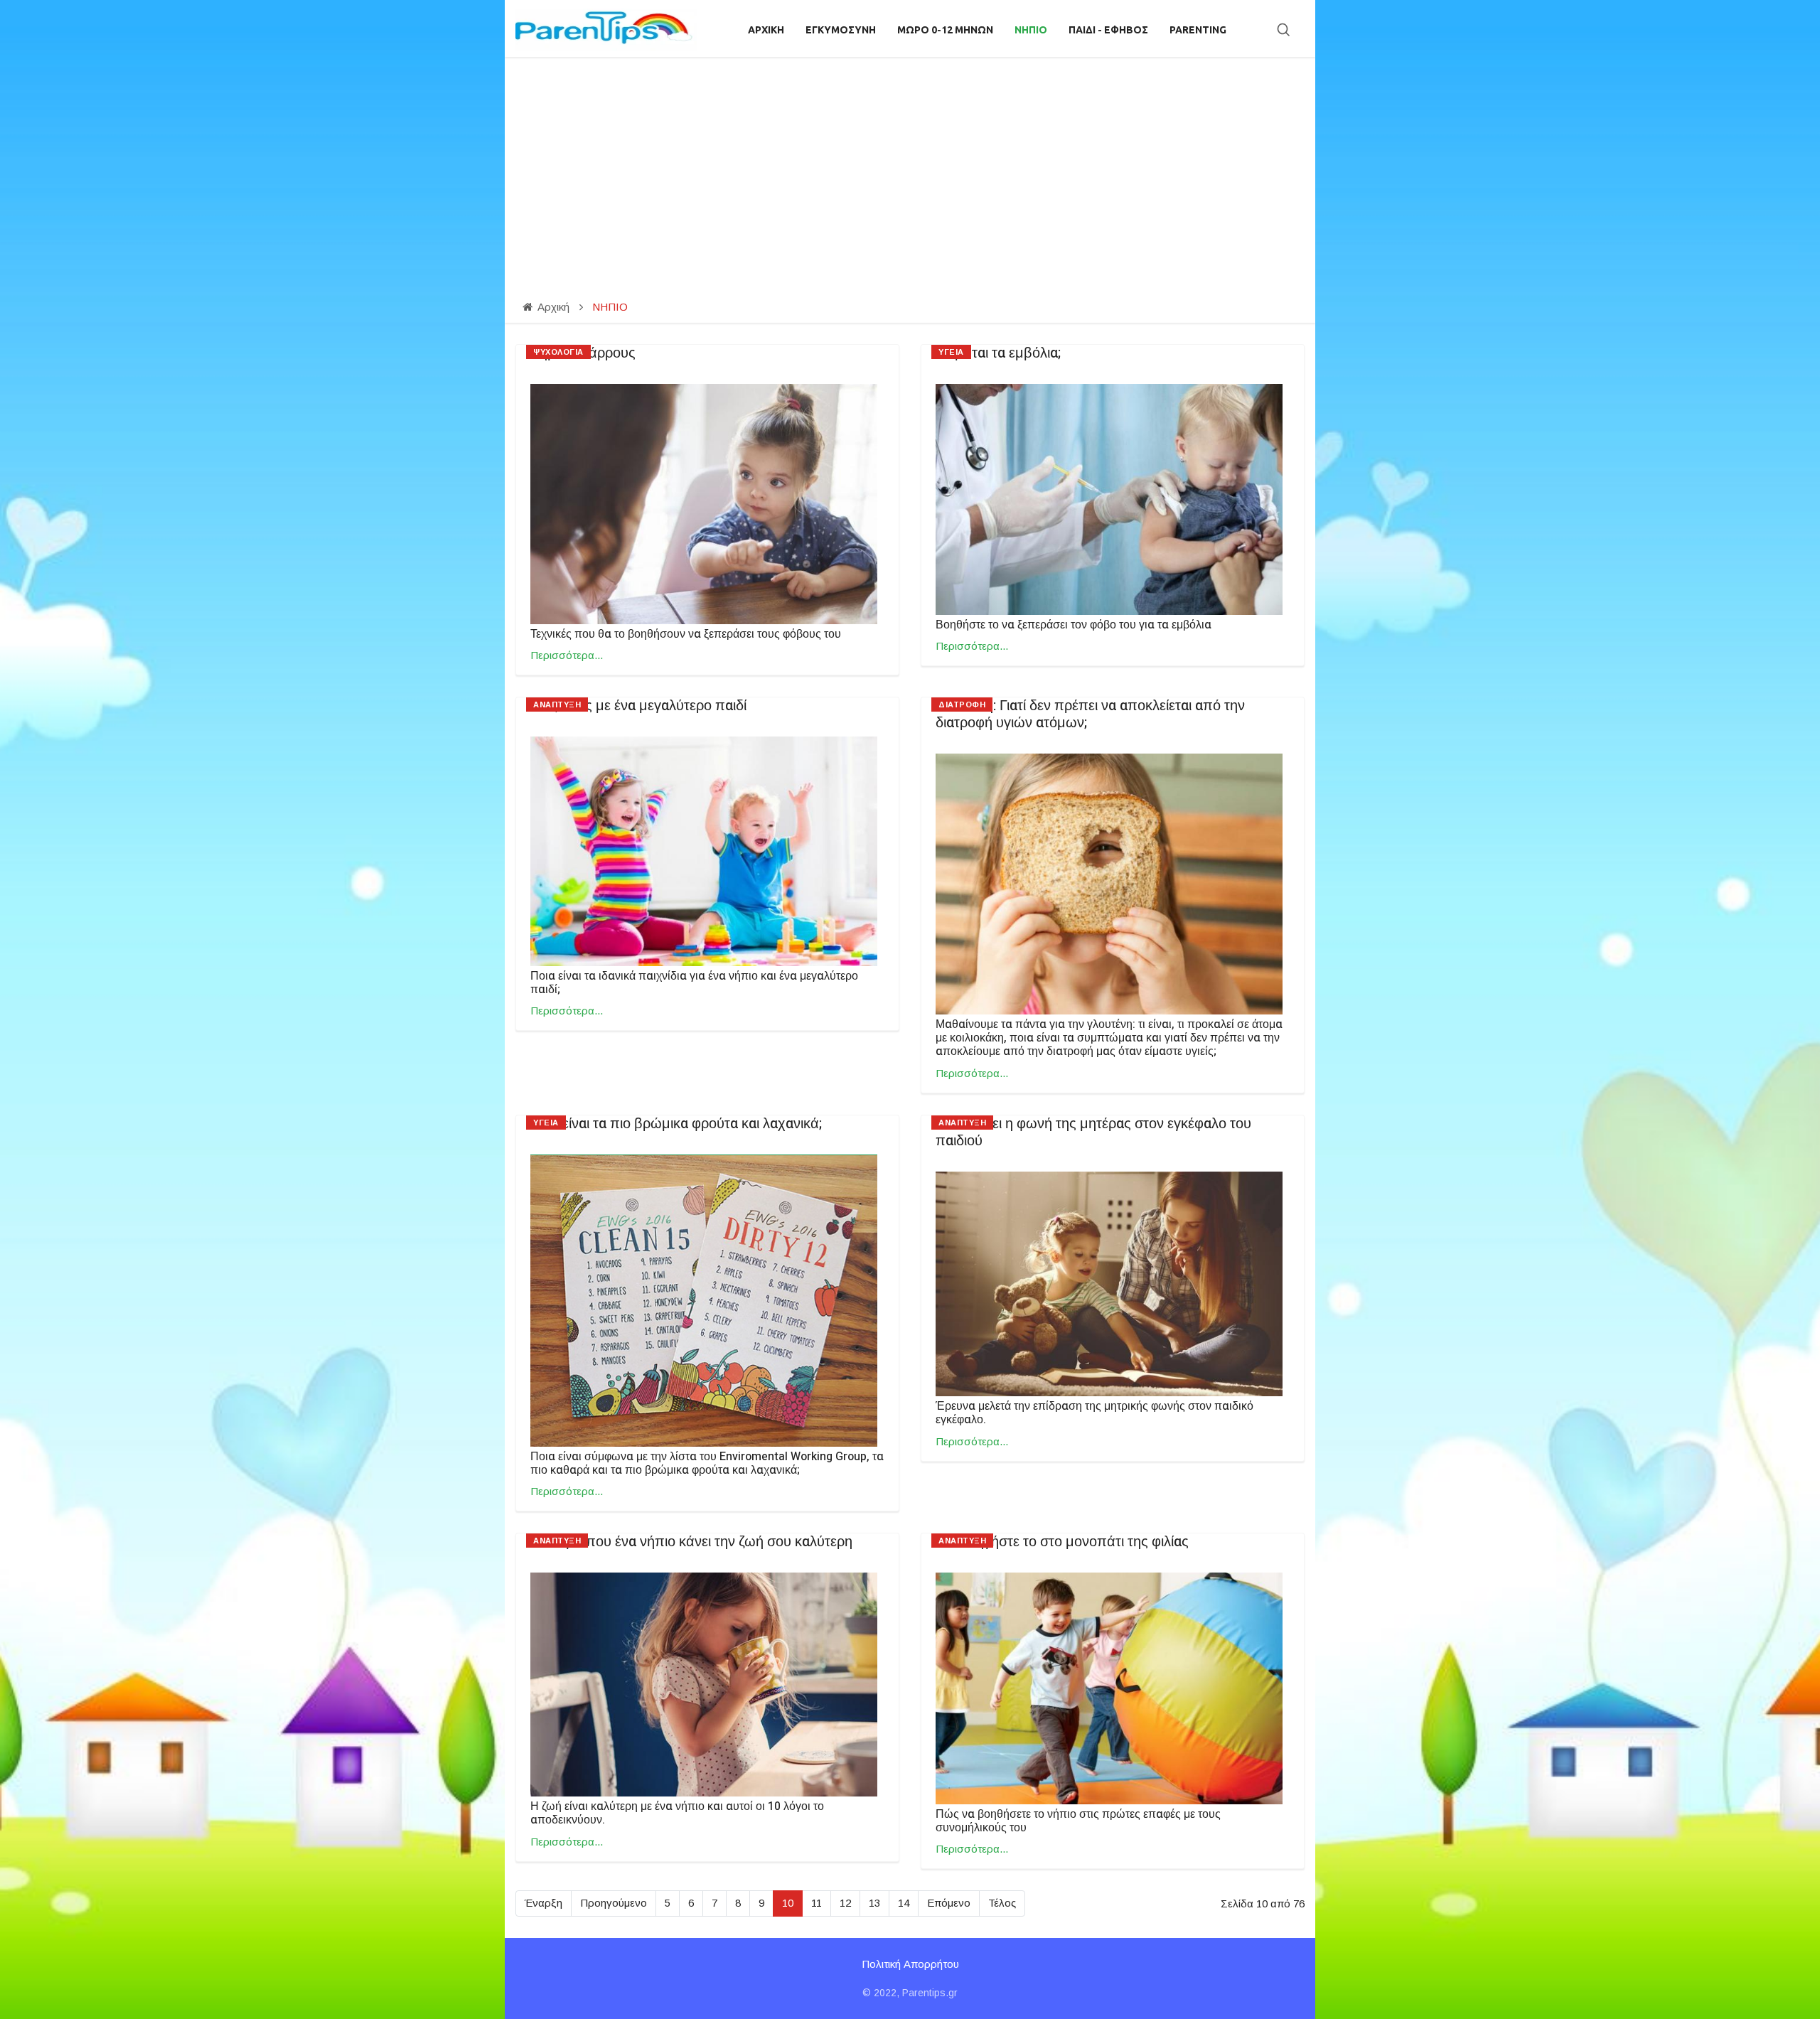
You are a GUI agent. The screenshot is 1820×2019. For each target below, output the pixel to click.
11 (817, 1903)
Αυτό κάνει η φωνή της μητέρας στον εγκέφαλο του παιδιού (1093, 1132)
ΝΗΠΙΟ (1031, 30)
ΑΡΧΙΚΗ (766, 30)
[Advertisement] (910, 164)
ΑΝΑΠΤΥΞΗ (557, 705)
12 (845, 1903)
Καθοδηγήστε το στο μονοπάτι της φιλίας (1062, 1542)
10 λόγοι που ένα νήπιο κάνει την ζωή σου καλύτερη (691, 1542)
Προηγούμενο (614, 1903)
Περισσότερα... (567, 655)
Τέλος (1002, 1903)
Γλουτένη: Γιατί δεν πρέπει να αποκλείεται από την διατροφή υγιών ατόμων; (1090, 714)
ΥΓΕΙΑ (951, 352)
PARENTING (1198, 30)
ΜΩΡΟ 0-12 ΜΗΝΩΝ (945, 30)
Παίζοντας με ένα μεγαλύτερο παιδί (638, 706)
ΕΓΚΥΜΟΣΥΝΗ (841, 30)
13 (874, 1903)
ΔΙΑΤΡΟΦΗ (962, 705)
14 (904, 1903)
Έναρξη (544, 1903)
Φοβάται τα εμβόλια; (998, 353)
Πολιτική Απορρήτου (910, 1964)
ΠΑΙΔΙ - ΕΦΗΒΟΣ (1108, 30)
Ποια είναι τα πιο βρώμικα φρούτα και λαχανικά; (676, 1124)
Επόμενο (949, 1903)
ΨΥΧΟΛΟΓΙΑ (558, 352)
